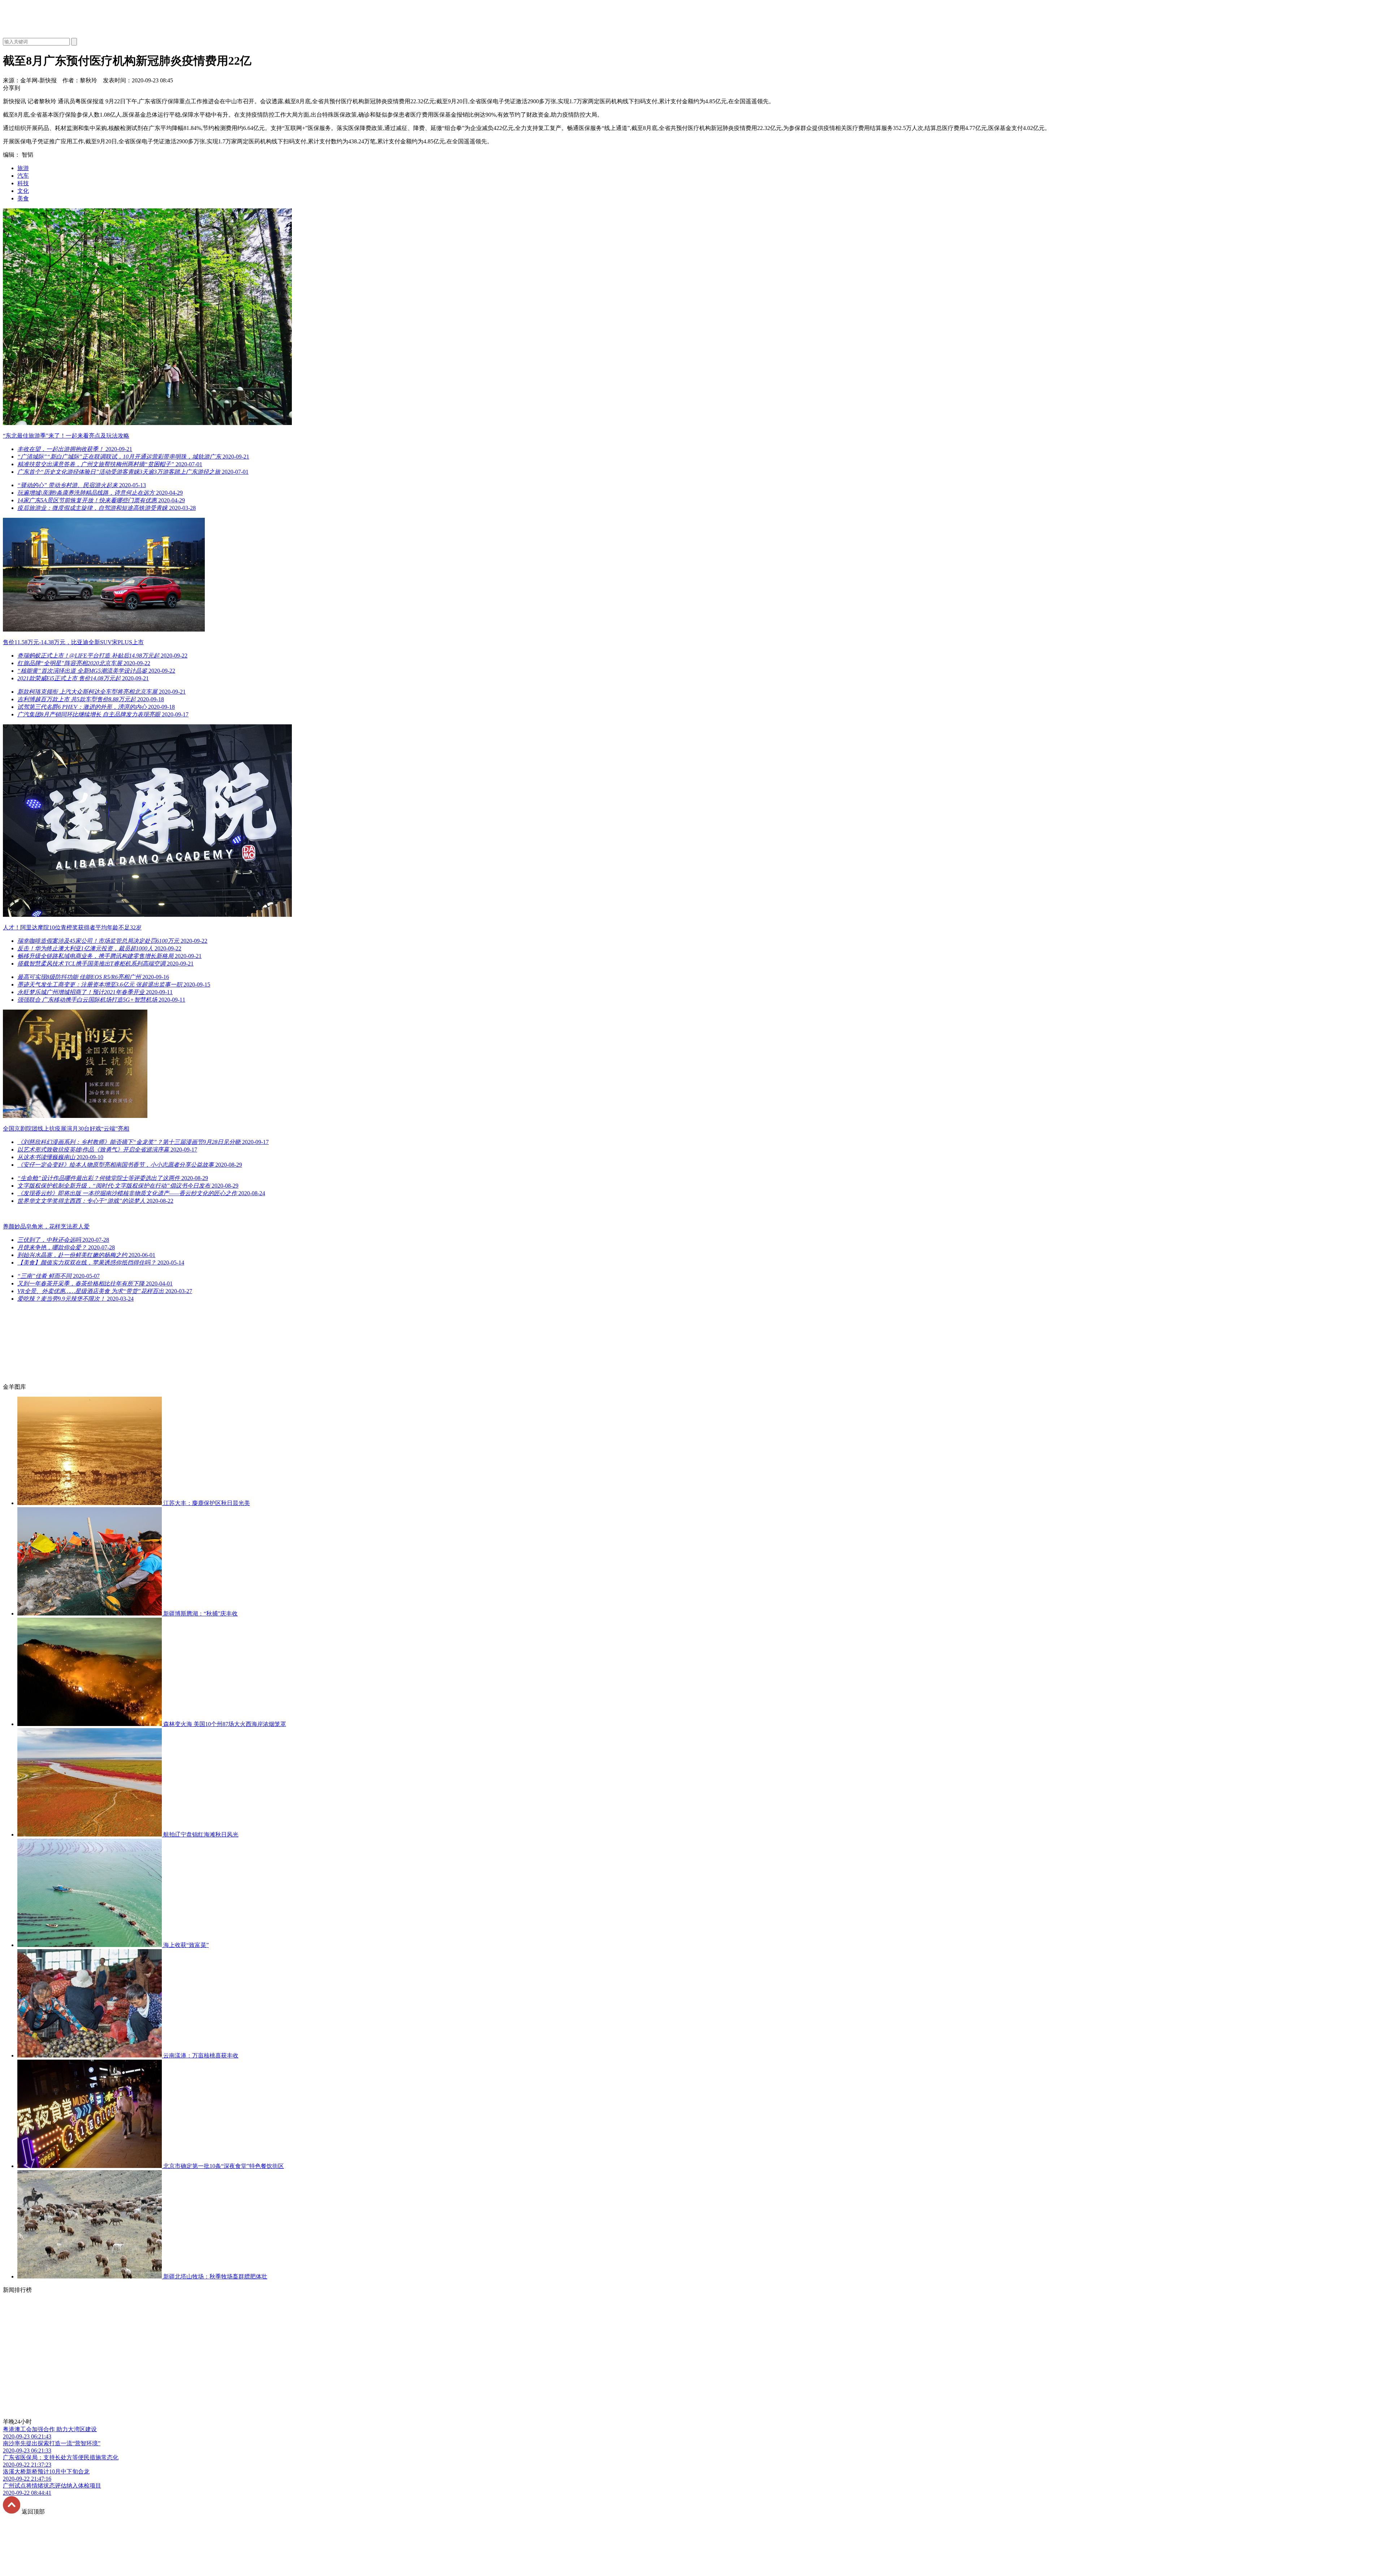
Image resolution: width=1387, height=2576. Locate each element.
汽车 (23, 176)
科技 (23, 183)
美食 (23, 198)
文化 (23, 191)
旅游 (23, 168)
